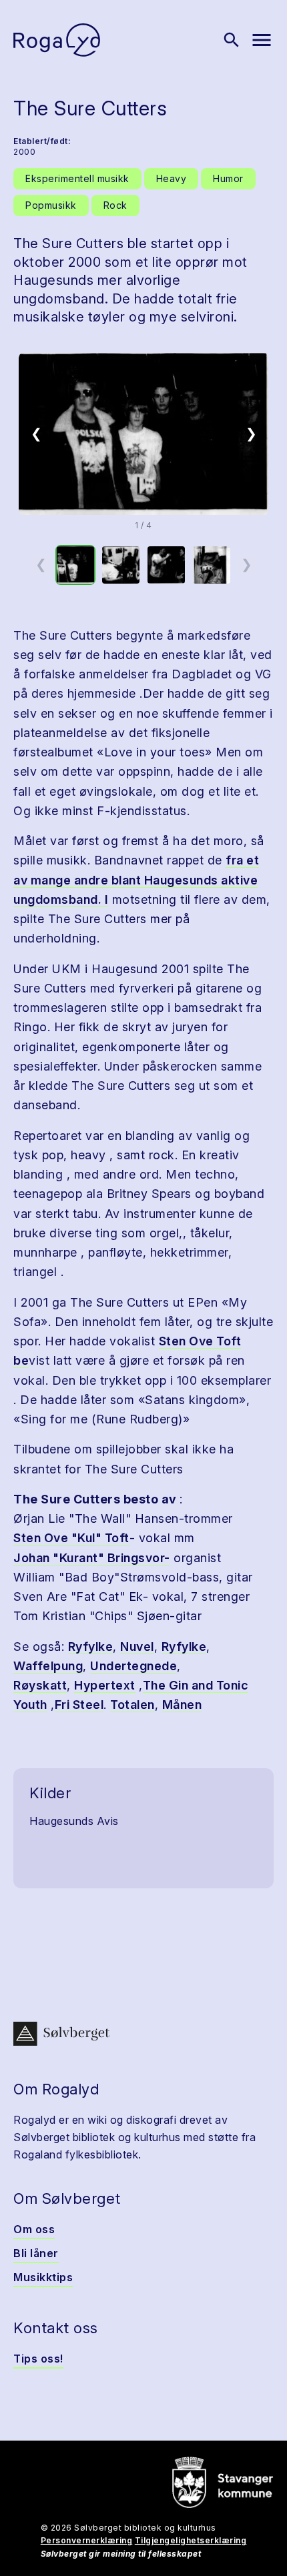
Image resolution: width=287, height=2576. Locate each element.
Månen (182, 1705)
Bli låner (36, 2253)
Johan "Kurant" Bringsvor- (92, 1558)
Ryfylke (91, 1647)
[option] (75, 565)
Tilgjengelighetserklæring (191, 2540)
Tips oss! (38, 2359)
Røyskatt (40, 1685)
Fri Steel (79, 1705)
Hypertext (105, 1685)
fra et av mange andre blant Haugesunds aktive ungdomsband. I (136, 880)
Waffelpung (48, 1666)
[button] (143, 434)
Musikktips (43, 2277)
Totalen (132, 1705)
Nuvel (137, 1647)
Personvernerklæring (87, 2540)
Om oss (34, 2229)
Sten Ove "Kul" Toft (71, 1538)
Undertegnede (133, 1666)
